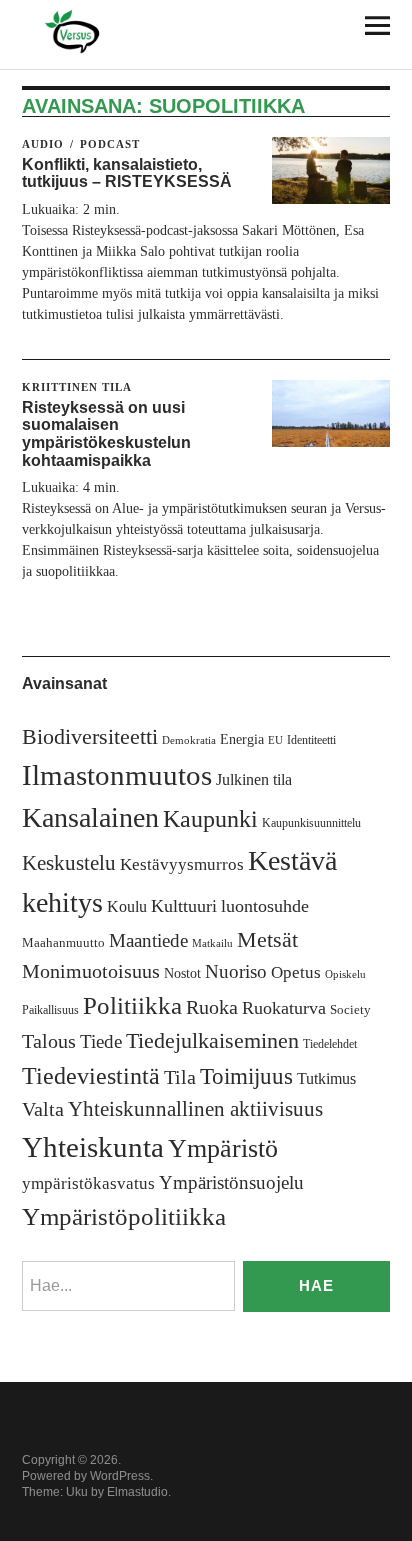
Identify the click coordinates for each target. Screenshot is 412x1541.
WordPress (120, 1476)
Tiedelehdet (330, 1044)
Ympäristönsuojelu (231, 1182)
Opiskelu (345, 974)
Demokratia (189, 740)
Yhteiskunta (93, 1147)
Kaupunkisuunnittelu (311, 823)
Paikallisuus (50, 1010)
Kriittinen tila (77, 387)
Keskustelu (69, 863)
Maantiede (148, 940)
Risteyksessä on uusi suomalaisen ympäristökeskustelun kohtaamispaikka (106, 434)
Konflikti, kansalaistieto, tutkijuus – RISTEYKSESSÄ (127, 173)
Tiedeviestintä (91, 1075)
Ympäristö (223, 1148)
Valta (43, 1109)
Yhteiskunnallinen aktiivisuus (195, 1109)
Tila (180, 1077)
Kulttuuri (184, 906)
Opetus (296, 972)
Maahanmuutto (63, 942)
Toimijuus (246, 1076)
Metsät (267, 940)
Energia (242, 739)
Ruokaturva (284, 1008)
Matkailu (212, 943)
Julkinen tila (254, 779)
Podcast (110, 144)
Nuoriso (236, 971)
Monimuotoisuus (91, 971)
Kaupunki (210, 819)
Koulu (127, 906)
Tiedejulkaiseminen (212, 1041)
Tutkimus (326, 1078)
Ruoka (212, 1007)
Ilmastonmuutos (117, 775)
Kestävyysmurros (182, 864)
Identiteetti (311, 740)
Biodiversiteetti (90, 736)
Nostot (182, 973)
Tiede (101, 1041)
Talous (49, 1041)
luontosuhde (265, 906)
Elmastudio (137, 1492)
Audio (43, 144)
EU (275, 740)
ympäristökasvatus (88, 1183)
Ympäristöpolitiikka (124, 1216)
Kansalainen (90, 817)
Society (350, 1009)
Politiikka (132, 1005)
